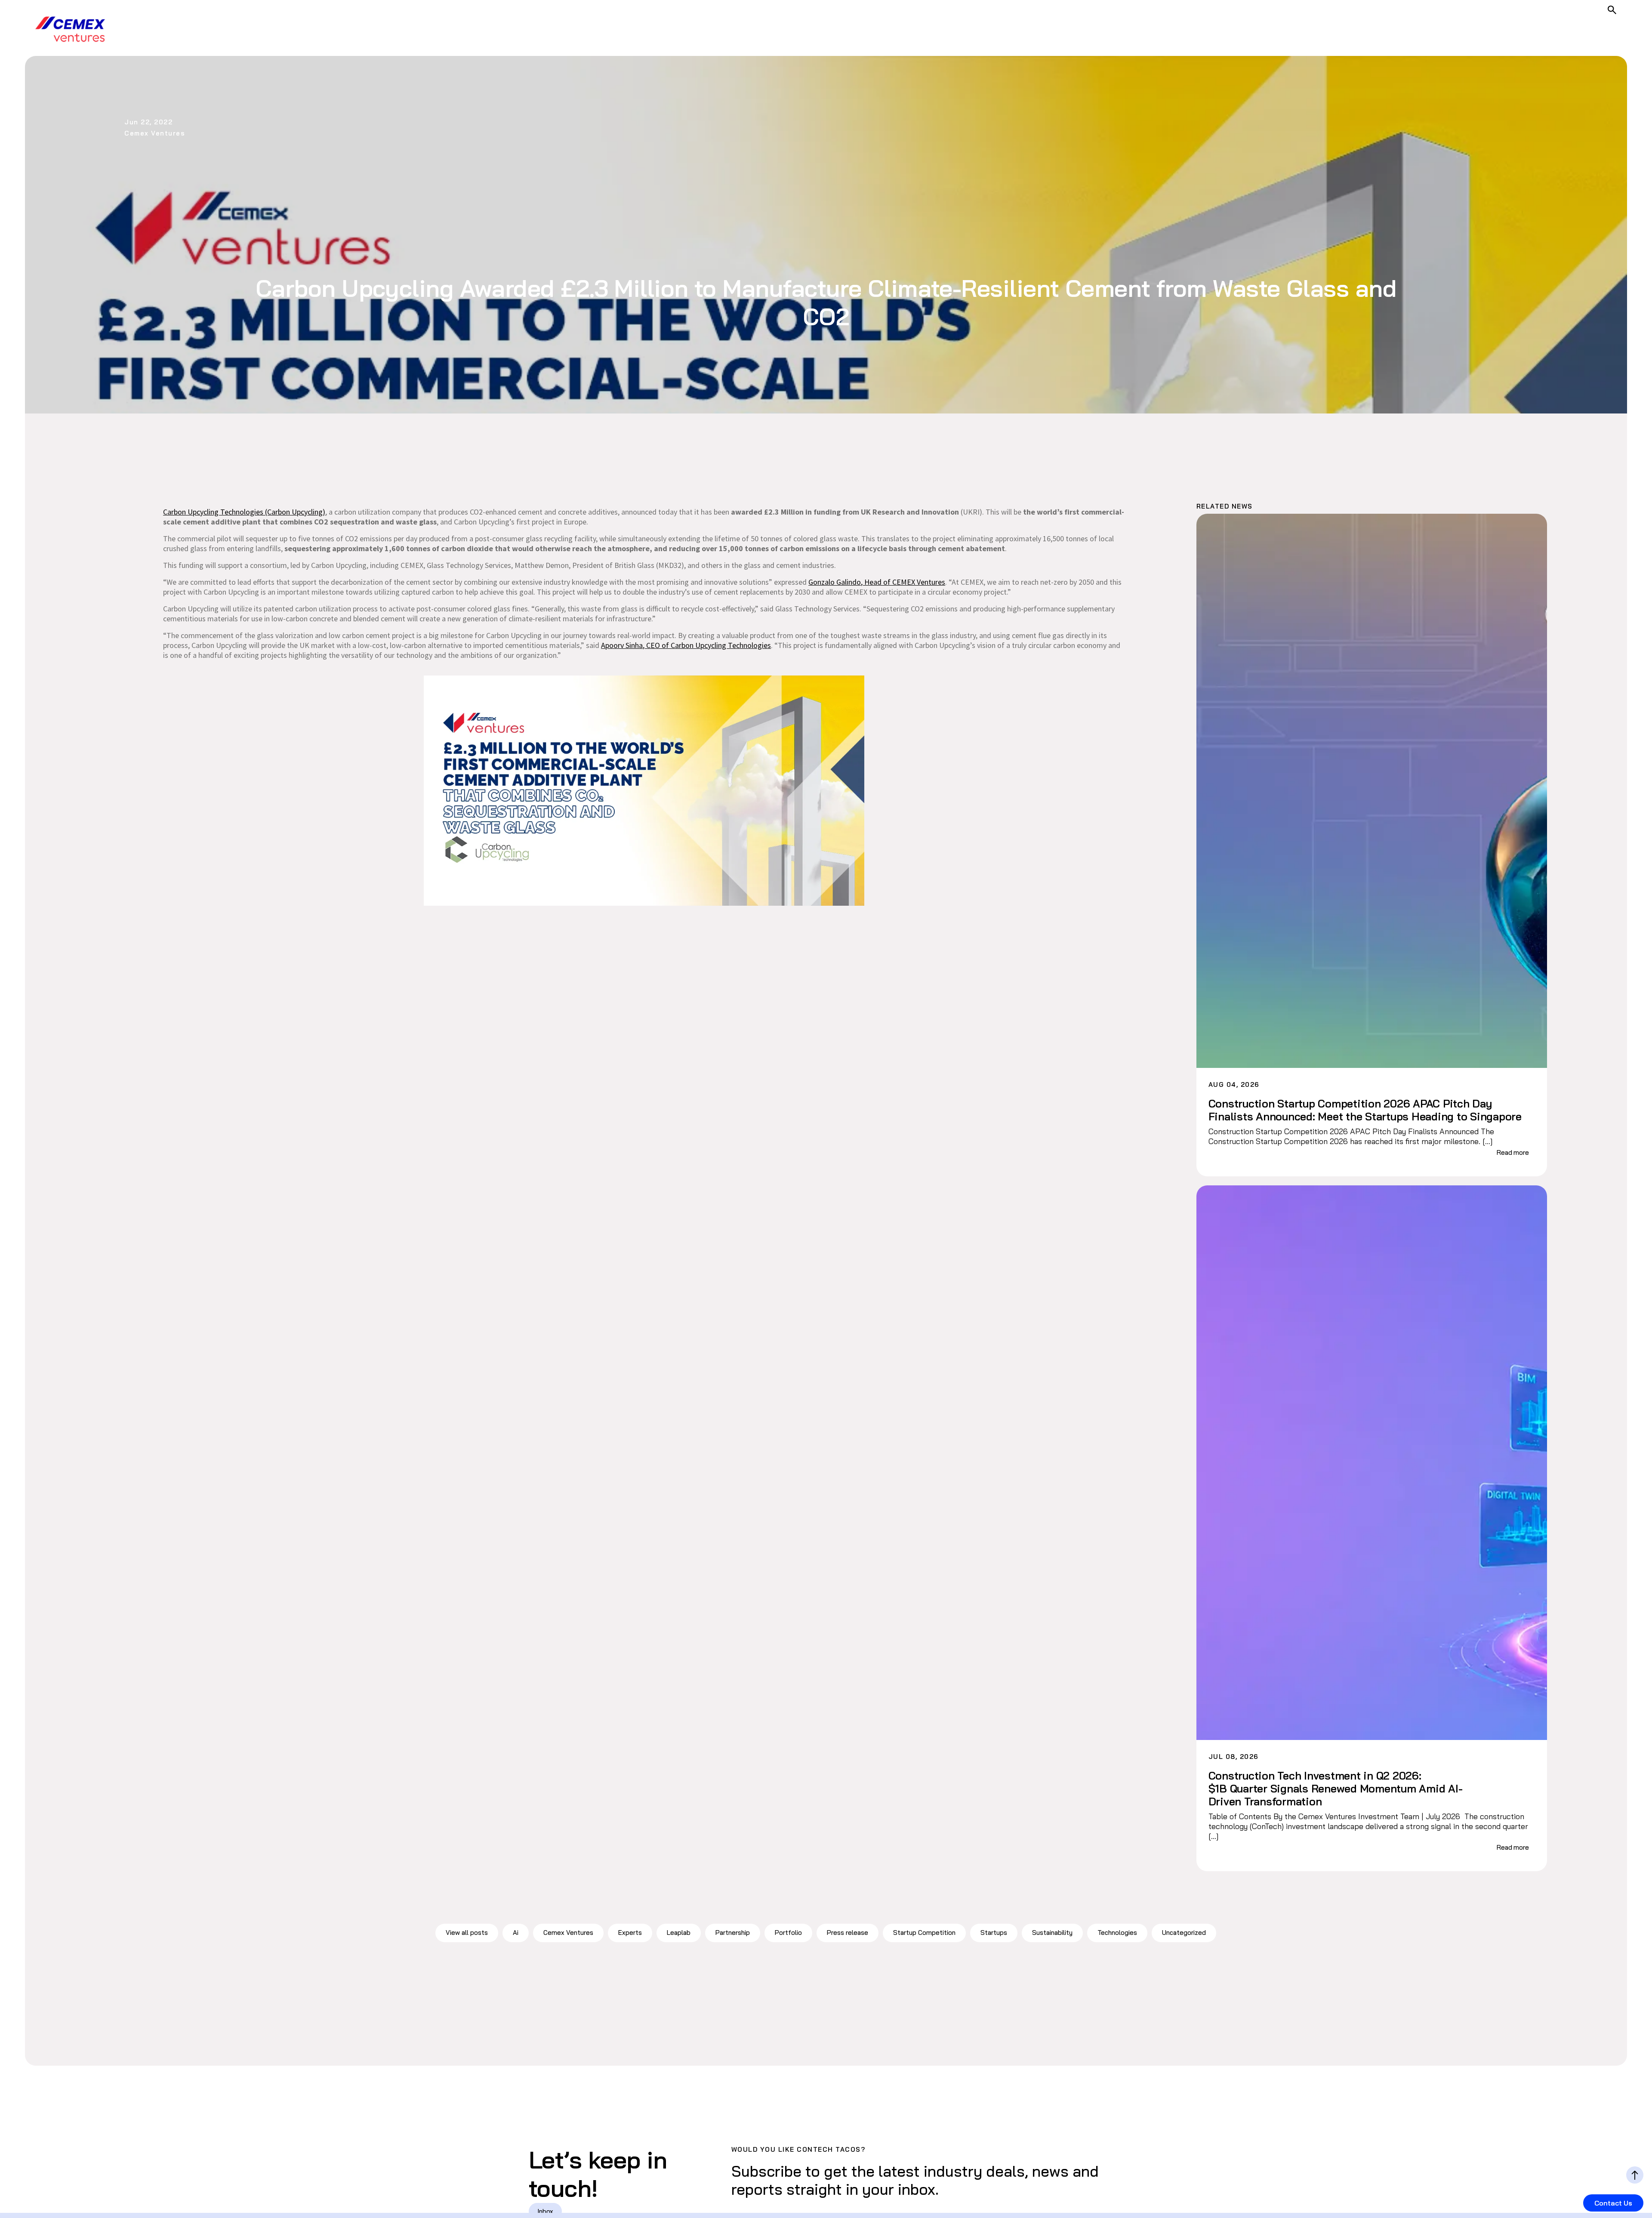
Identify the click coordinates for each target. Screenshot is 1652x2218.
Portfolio (788, 1933)
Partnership (733, 1933)
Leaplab (679, 1933)
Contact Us (1613, 2203)
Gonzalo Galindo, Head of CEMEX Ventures (877, 582)
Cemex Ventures (568, 1933)
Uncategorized (1184, 1933)
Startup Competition (924, 1933)
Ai (516, 1933)
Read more (1513, 1152)
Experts (630, 1933)
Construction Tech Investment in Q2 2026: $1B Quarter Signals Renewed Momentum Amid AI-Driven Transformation (1336, 1789)
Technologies (1117, 1933)
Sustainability (1052, 1933)
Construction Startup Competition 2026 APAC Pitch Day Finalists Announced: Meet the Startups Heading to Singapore (1365, 1110)
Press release (848, 1933)
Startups (994, 1933)
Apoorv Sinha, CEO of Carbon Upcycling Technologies (686, 645)
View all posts (467, 1933)
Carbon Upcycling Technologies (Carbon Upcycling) (244, 512)
